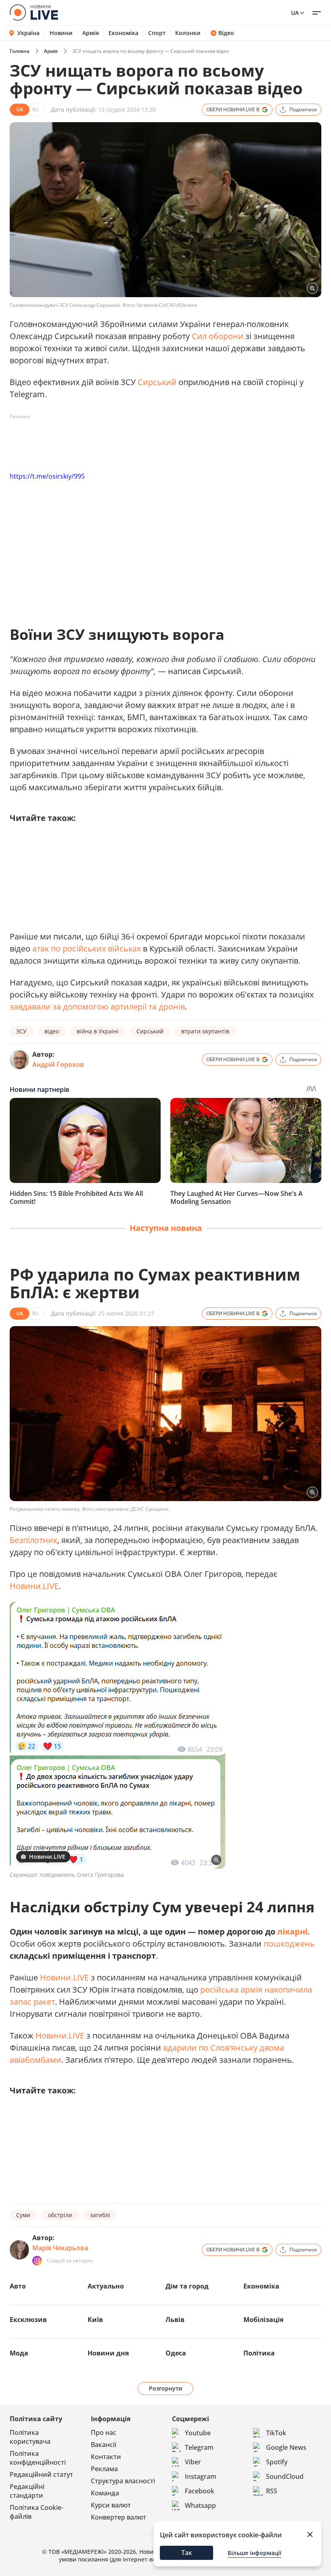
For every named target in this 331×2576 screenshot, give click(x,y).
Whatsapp (200, 2505)
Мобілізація (263, 2320)
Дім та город (187, 2286)
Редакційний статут (41, 2474)
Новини (61, 33)
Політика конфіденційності (38, 2458)
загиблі (100, 2215)
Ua (295, 13)
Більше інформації (255, 2553)
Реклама (104, 2469)
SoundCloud (285, 2476)
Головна (20, 51)
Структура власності (123, 2481)
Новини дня (108, 2353)
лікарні (292, 1931)
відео (52, 1031)
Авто (18, 2286)
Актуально (106, 2286)
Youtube (198, 2433)
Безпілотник (34, 1540)
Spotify (277, 2462)
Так (187, 2553)
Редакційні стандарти (27, 2491)
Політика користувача (30, 2437)
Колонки (188, 33)
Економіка (124, 33)
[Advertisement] (157, 441)
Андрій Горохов (58, 1064)
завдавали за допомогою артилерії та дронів (97, 1007)
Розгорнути (166, 2388)
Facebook (200, 2491)
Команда (105, 2493)
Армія (91, 33)
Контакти (106, 2457)
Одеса (176, 2353)
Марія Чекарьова (60, 2248)
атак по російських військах (87, 949)
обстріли (60, 2215)
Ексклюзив (28, 2320)
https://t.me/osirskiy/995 (47, 476)
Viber (193, 2462)
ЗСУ (21, 1031)
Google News (286, 2447)
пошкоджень (289, 1944)
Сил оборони (218, 336)
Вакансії (104, 2445)
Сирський (157, 382)
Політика (259, 2353)
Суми (23, 2215)
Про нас (104, 2432)
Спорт (157, 33)
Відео (226, 33)
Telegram (199, 2447)
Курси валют (111, 2505)
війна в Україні (98, 1031)
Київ (95, 2320)
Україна (28, 33)
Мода (19, 2353)
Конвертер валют (118, 2517)
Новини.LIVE (34, 1586)
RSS (272, 2491)
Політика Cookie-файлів (37, 2512)
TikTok (276, 2433)
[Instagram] (37, 2261)
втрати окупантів (205, 1031)
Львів (175, 2320)
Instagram (201, 2476)
